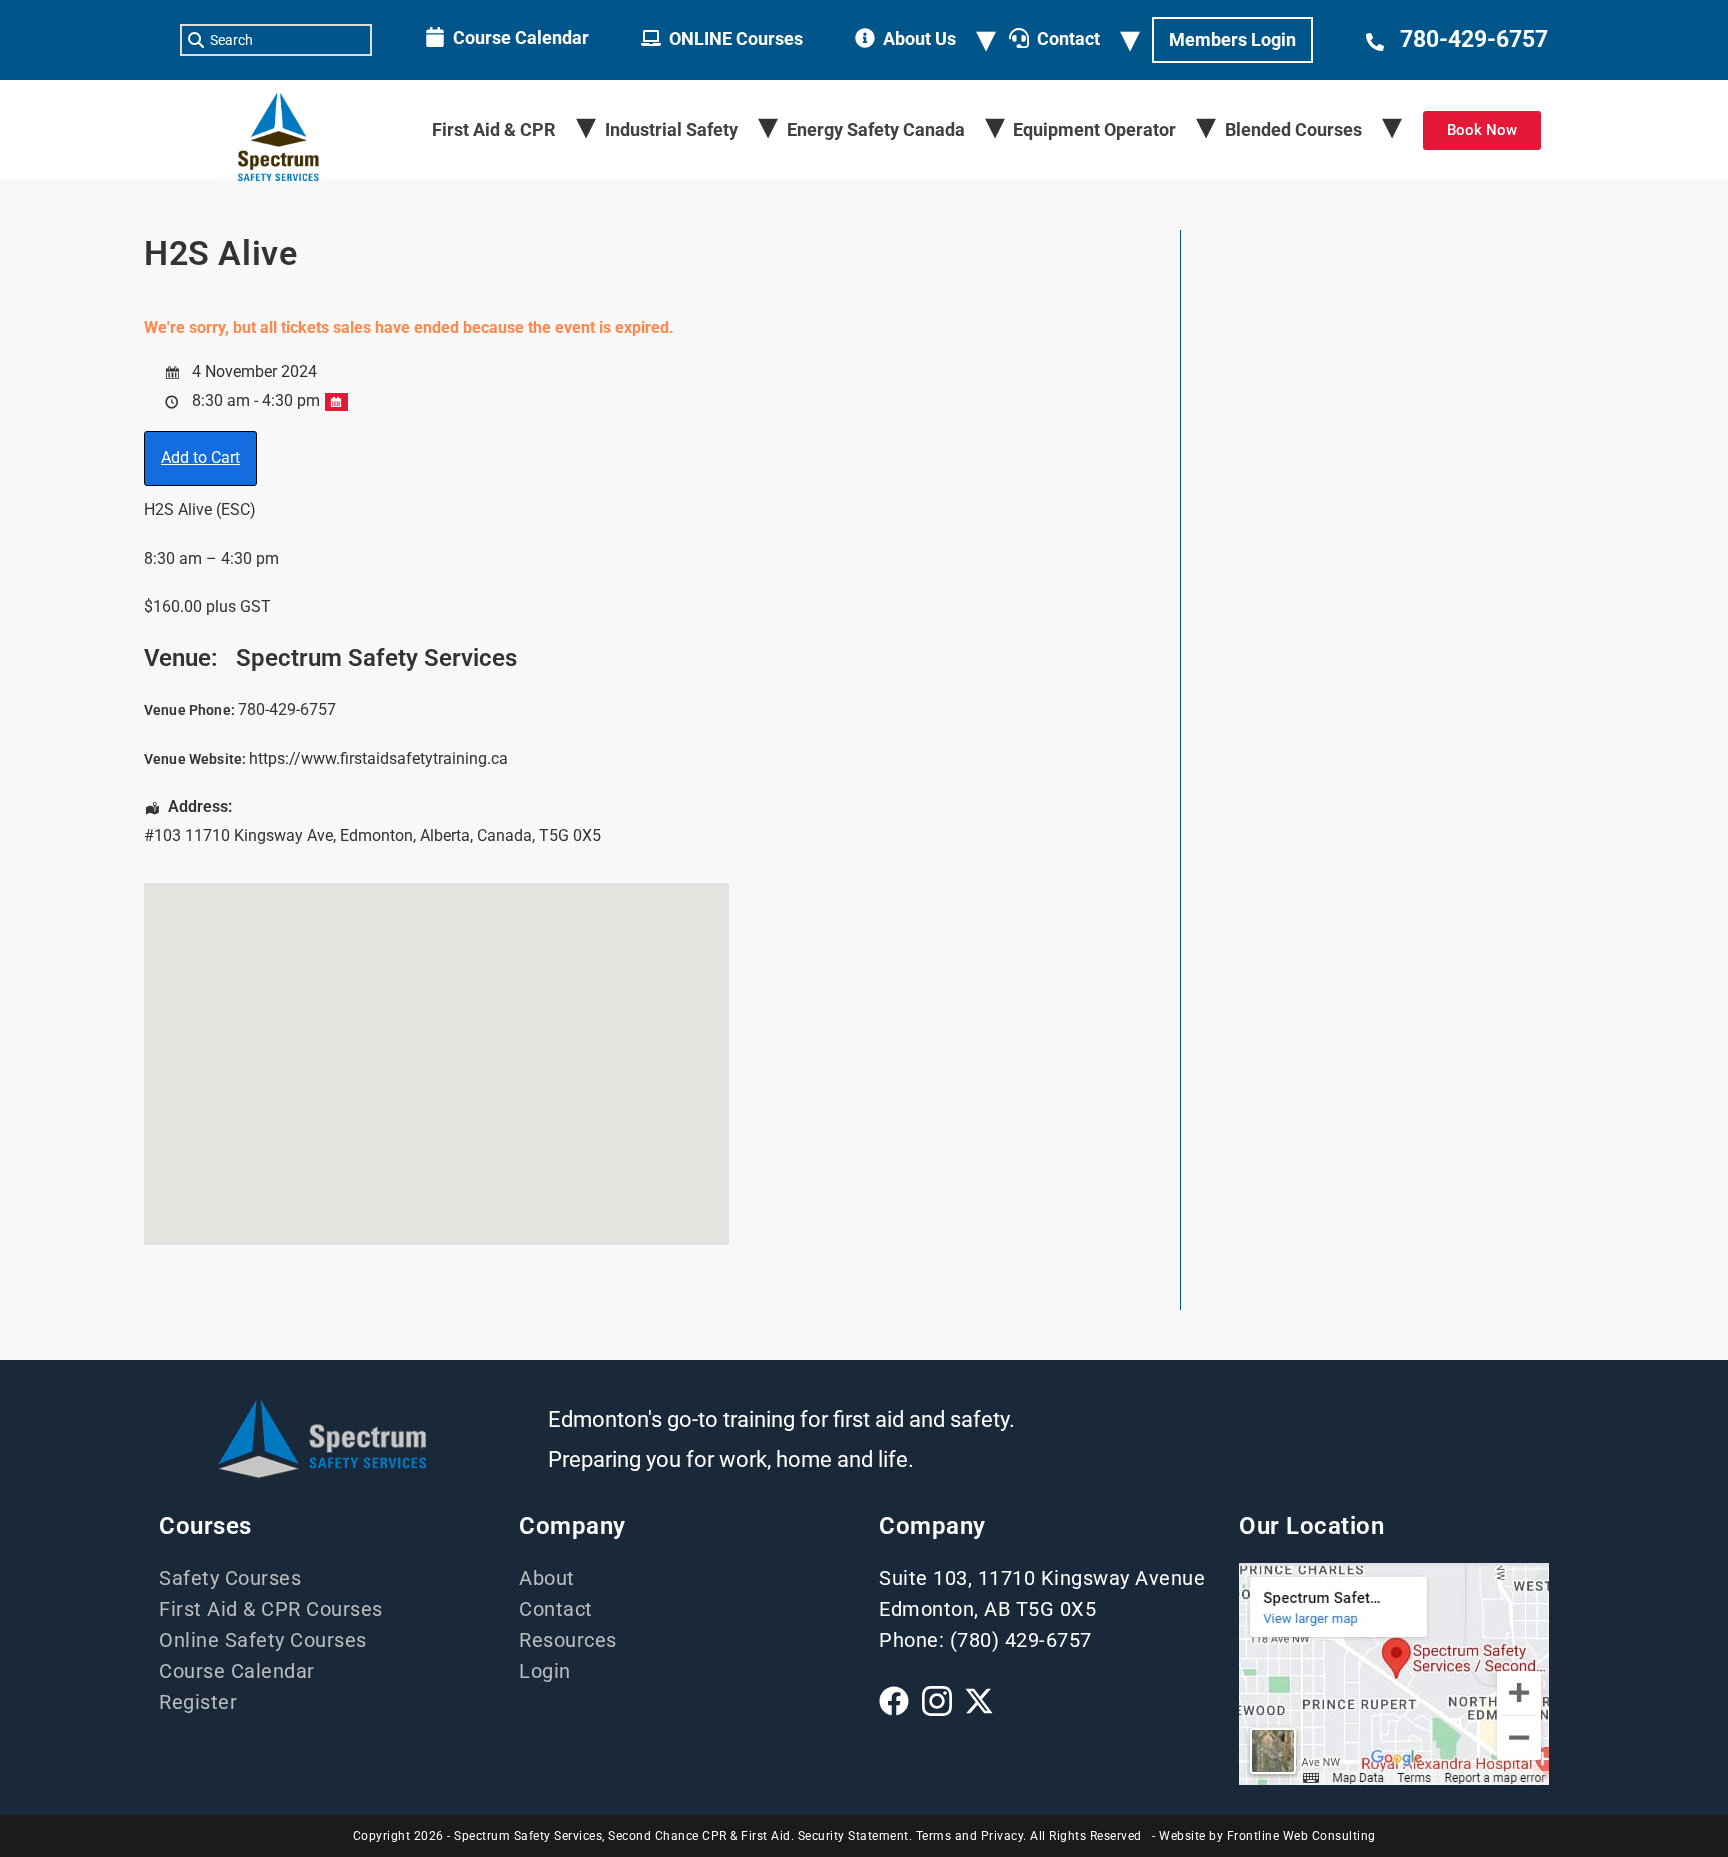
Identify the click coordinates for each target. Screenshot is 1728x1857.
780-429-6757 (1474, 39)
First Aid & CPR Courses (271, 1609)
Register (198, 1702)
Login (545, 1671)
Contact (1068, 38)
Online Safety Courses (263, 1640)
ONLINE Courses (736, 38)
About (547, 1578)
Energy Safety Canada (876, 129)
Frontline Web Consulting (1301, 1836)
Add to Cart (200, 457)
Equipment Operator (1094, 129)
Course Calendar (521, 37)
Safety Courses (230, 1578)
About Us (919, 38)
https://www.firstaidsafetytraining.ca (378, 758)
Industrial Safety (671, 129)
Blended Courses (1293, 129)
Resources (568, 1640)
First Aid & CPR (494, 129)
